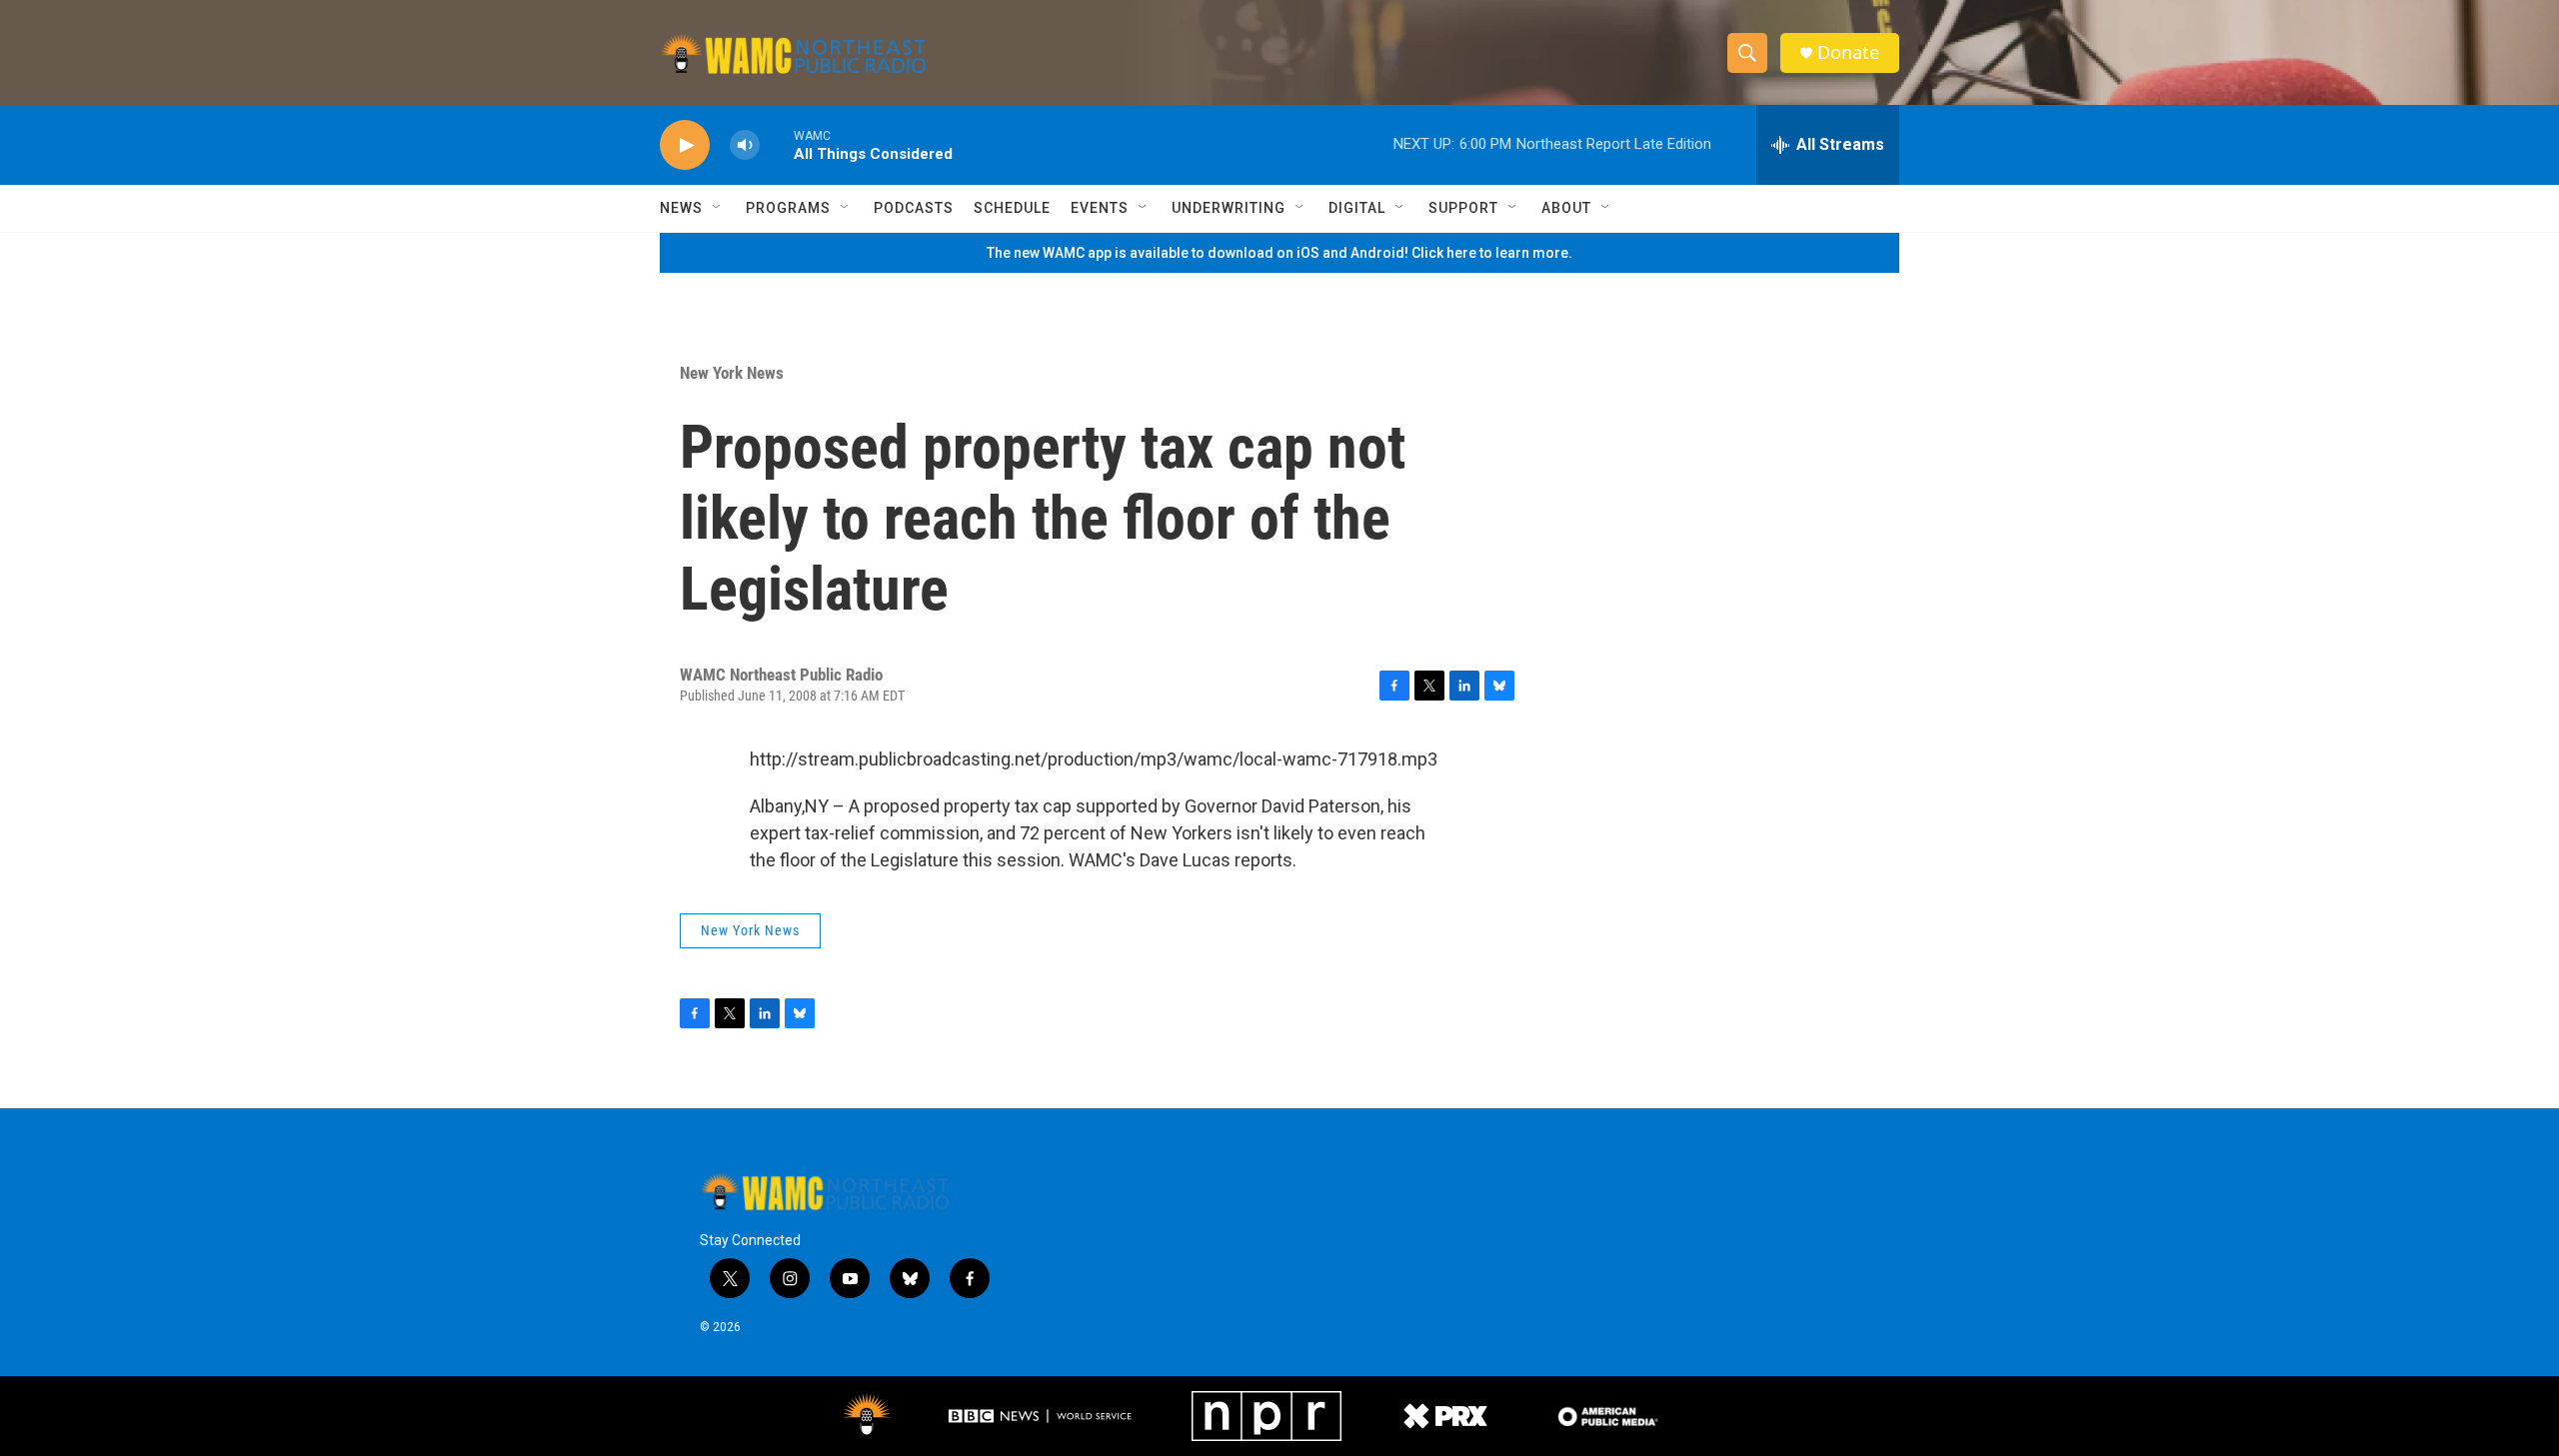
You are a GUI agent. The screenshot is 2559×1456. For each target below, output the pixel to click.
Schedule (1012, 208)
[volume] (745, 145)
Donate (1848, 52)
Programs (788, 208)
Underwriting (1229, 208)
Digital (1357, 208)
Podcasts (914, 208)
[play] (685, 145)
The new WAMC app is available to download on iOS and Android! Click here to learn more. (1279, 253)
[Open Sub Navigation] (718, 208)
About (1566, 208)
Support (1463, 208)
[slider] (777, 144)
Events (1100, 208)
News (681, 208)
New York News (732, 373)
